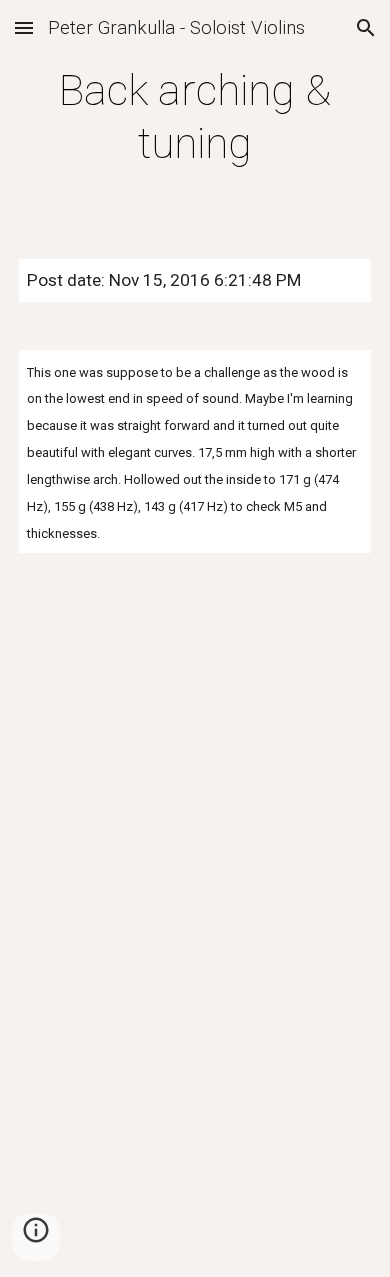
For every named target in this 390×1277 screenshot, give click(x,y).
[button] (24, 27)
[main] (195, 117)
